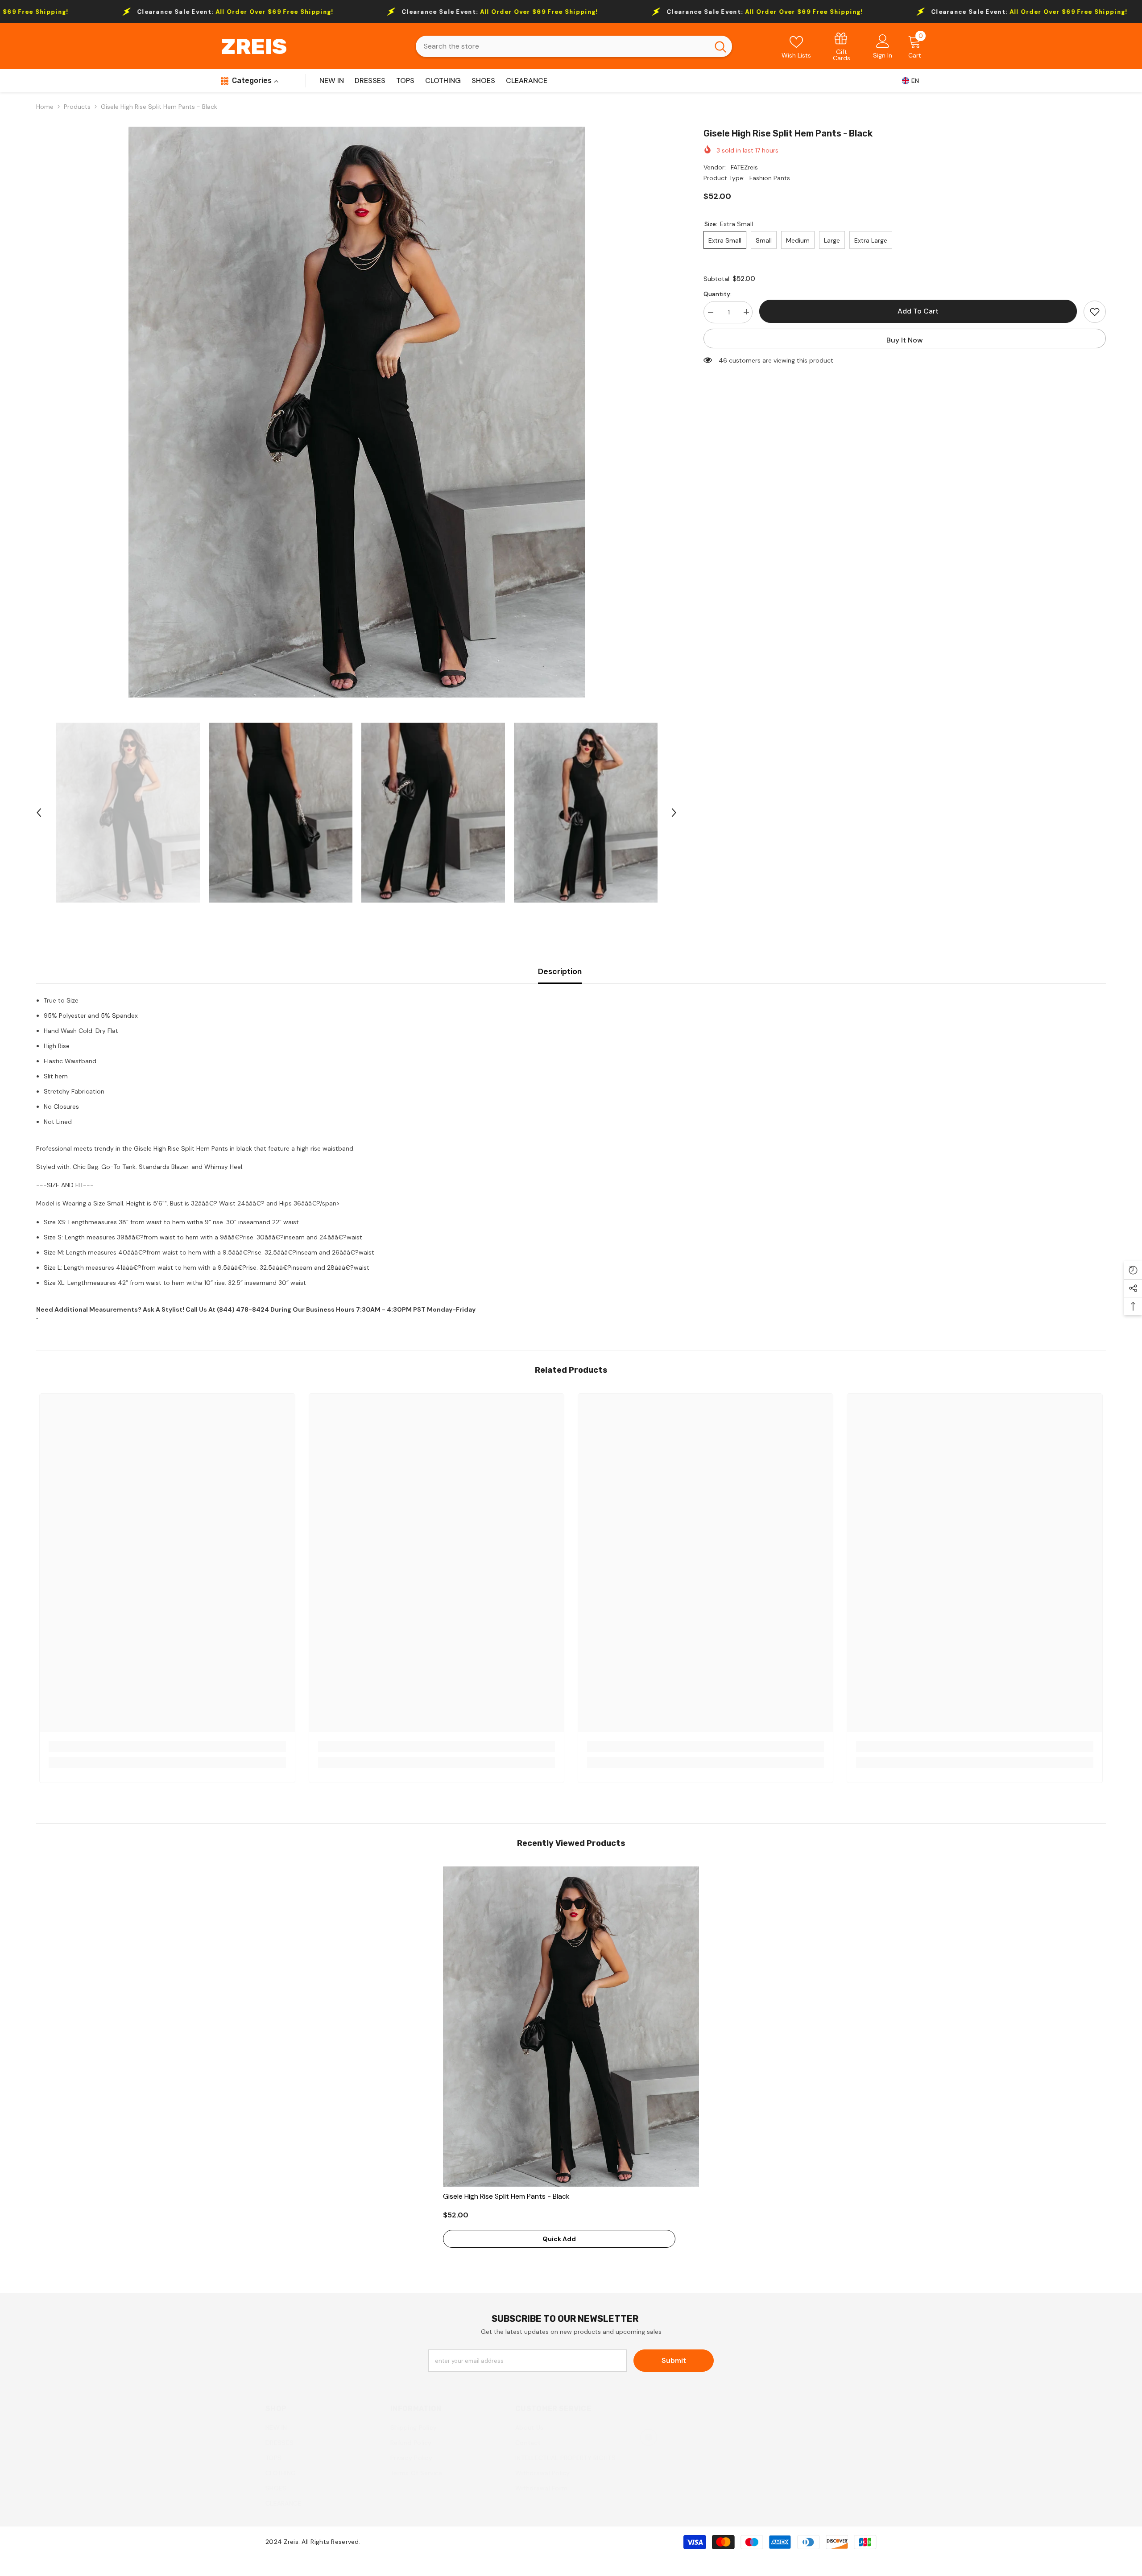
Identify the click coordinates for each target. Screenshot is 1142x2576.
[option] (357, 412)
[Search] (574, 46)
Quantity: (718, 293)
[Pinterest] (649, 2437)
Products (77, 107)
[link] (842, 46)
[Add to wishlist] (1095, 312)
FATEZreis (744, 167)
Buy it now (905, 340)
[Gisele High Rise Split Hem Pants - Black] (571, 2027)
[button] (39, 813)
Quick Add (559, 2239)
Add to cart (918, 311)
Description (560, 971)
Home (45, 107)
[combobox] (562, 46)
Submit (674, 2360)
